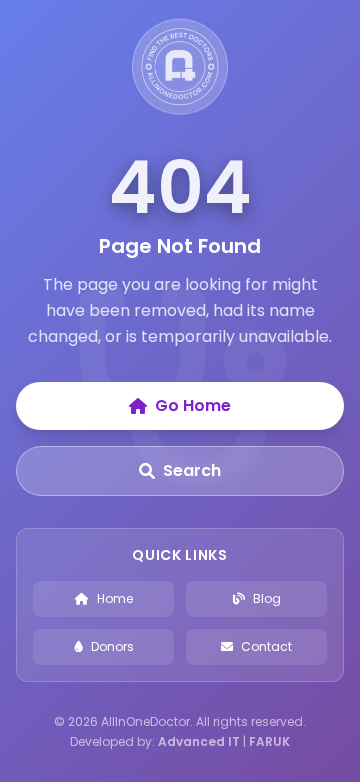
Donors (112, 646)
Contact (266, 646)
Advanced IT (199, 741)
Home (115, 598)
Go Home (193, 405)
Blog (267, 598)
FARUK (269, 741)
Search (192, 470)
